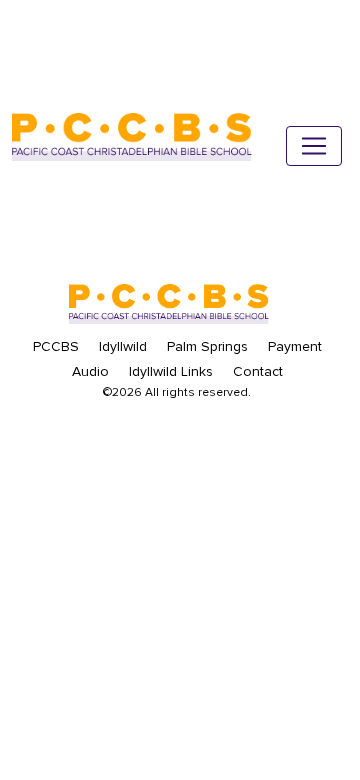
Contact (258, 371)
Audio (90, 371)
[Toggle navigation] (314, 146)
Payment (295, 346)
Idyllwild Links (171, 371)
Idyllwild (123, 346)
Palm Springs (207, 346)
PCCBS (56, 346)
